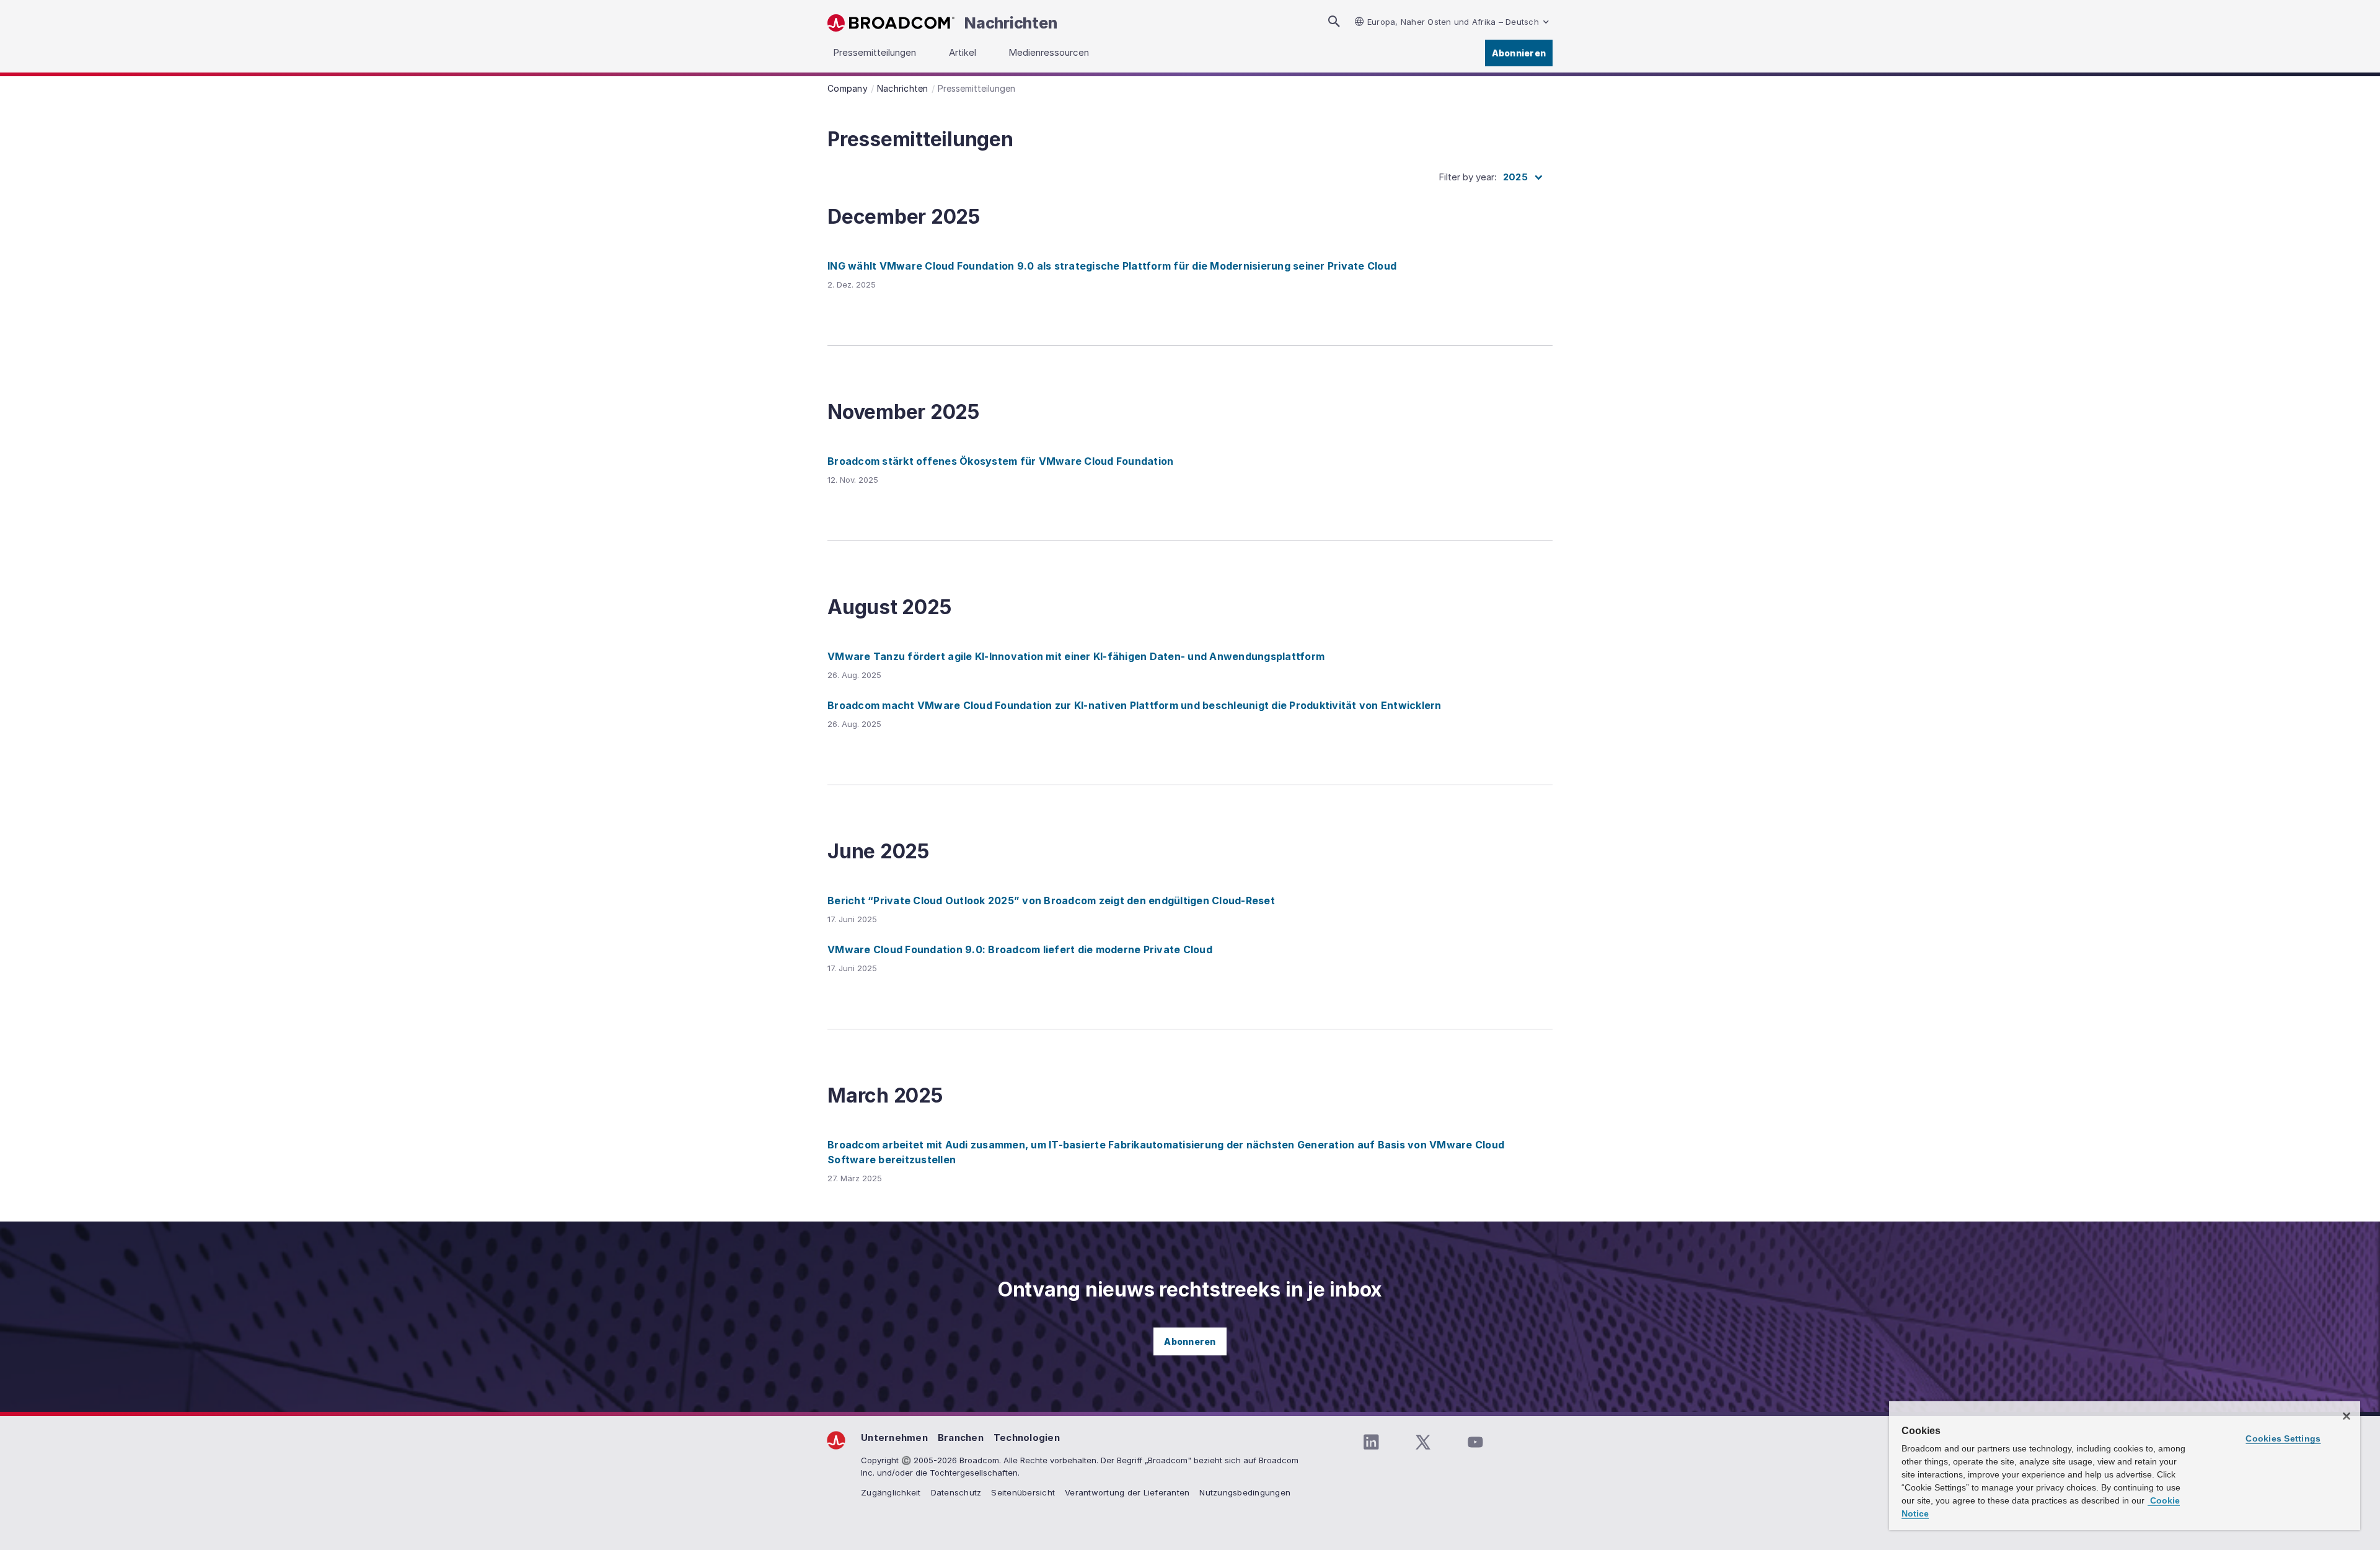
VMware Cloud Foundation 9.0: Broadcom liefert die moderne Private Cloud (1020, 949)
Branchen (961, 1438)
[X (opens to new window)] (1423, 1442)
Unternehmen (894, 1438)
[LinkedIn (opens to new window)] (1371, 1442)
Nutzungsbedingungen (1245, 1492)
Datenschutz (956, 1492)
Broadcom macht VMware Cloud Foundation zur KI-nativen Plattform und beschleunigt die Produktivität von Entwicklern (1135, 705)
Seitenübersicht (1023, 1492)
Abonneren (1190, 1341)
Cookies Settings (2283, 1438)
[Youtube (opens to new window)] (1475, 1442)
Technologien (1027, 1438)
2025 (1515, 177)
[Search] (1334, 21)
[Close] (2347, 1416)
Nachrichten (1011, 23)
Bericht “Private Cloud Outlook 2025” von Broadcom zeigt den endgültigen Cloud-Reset (1051, 900)
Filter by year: (1468, 177)
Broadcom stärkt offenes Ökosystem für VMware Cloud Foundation (1000, 461)
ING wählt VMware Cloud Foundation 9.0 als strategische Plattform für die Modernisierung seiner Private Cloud (1112, 266)
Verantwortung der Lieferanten (1127, 1492)
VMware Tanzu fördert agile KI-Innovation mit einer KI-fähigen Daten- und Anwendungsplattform (1076, 656)
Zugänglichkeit (891, 1492)
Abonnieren (1519, 53)
